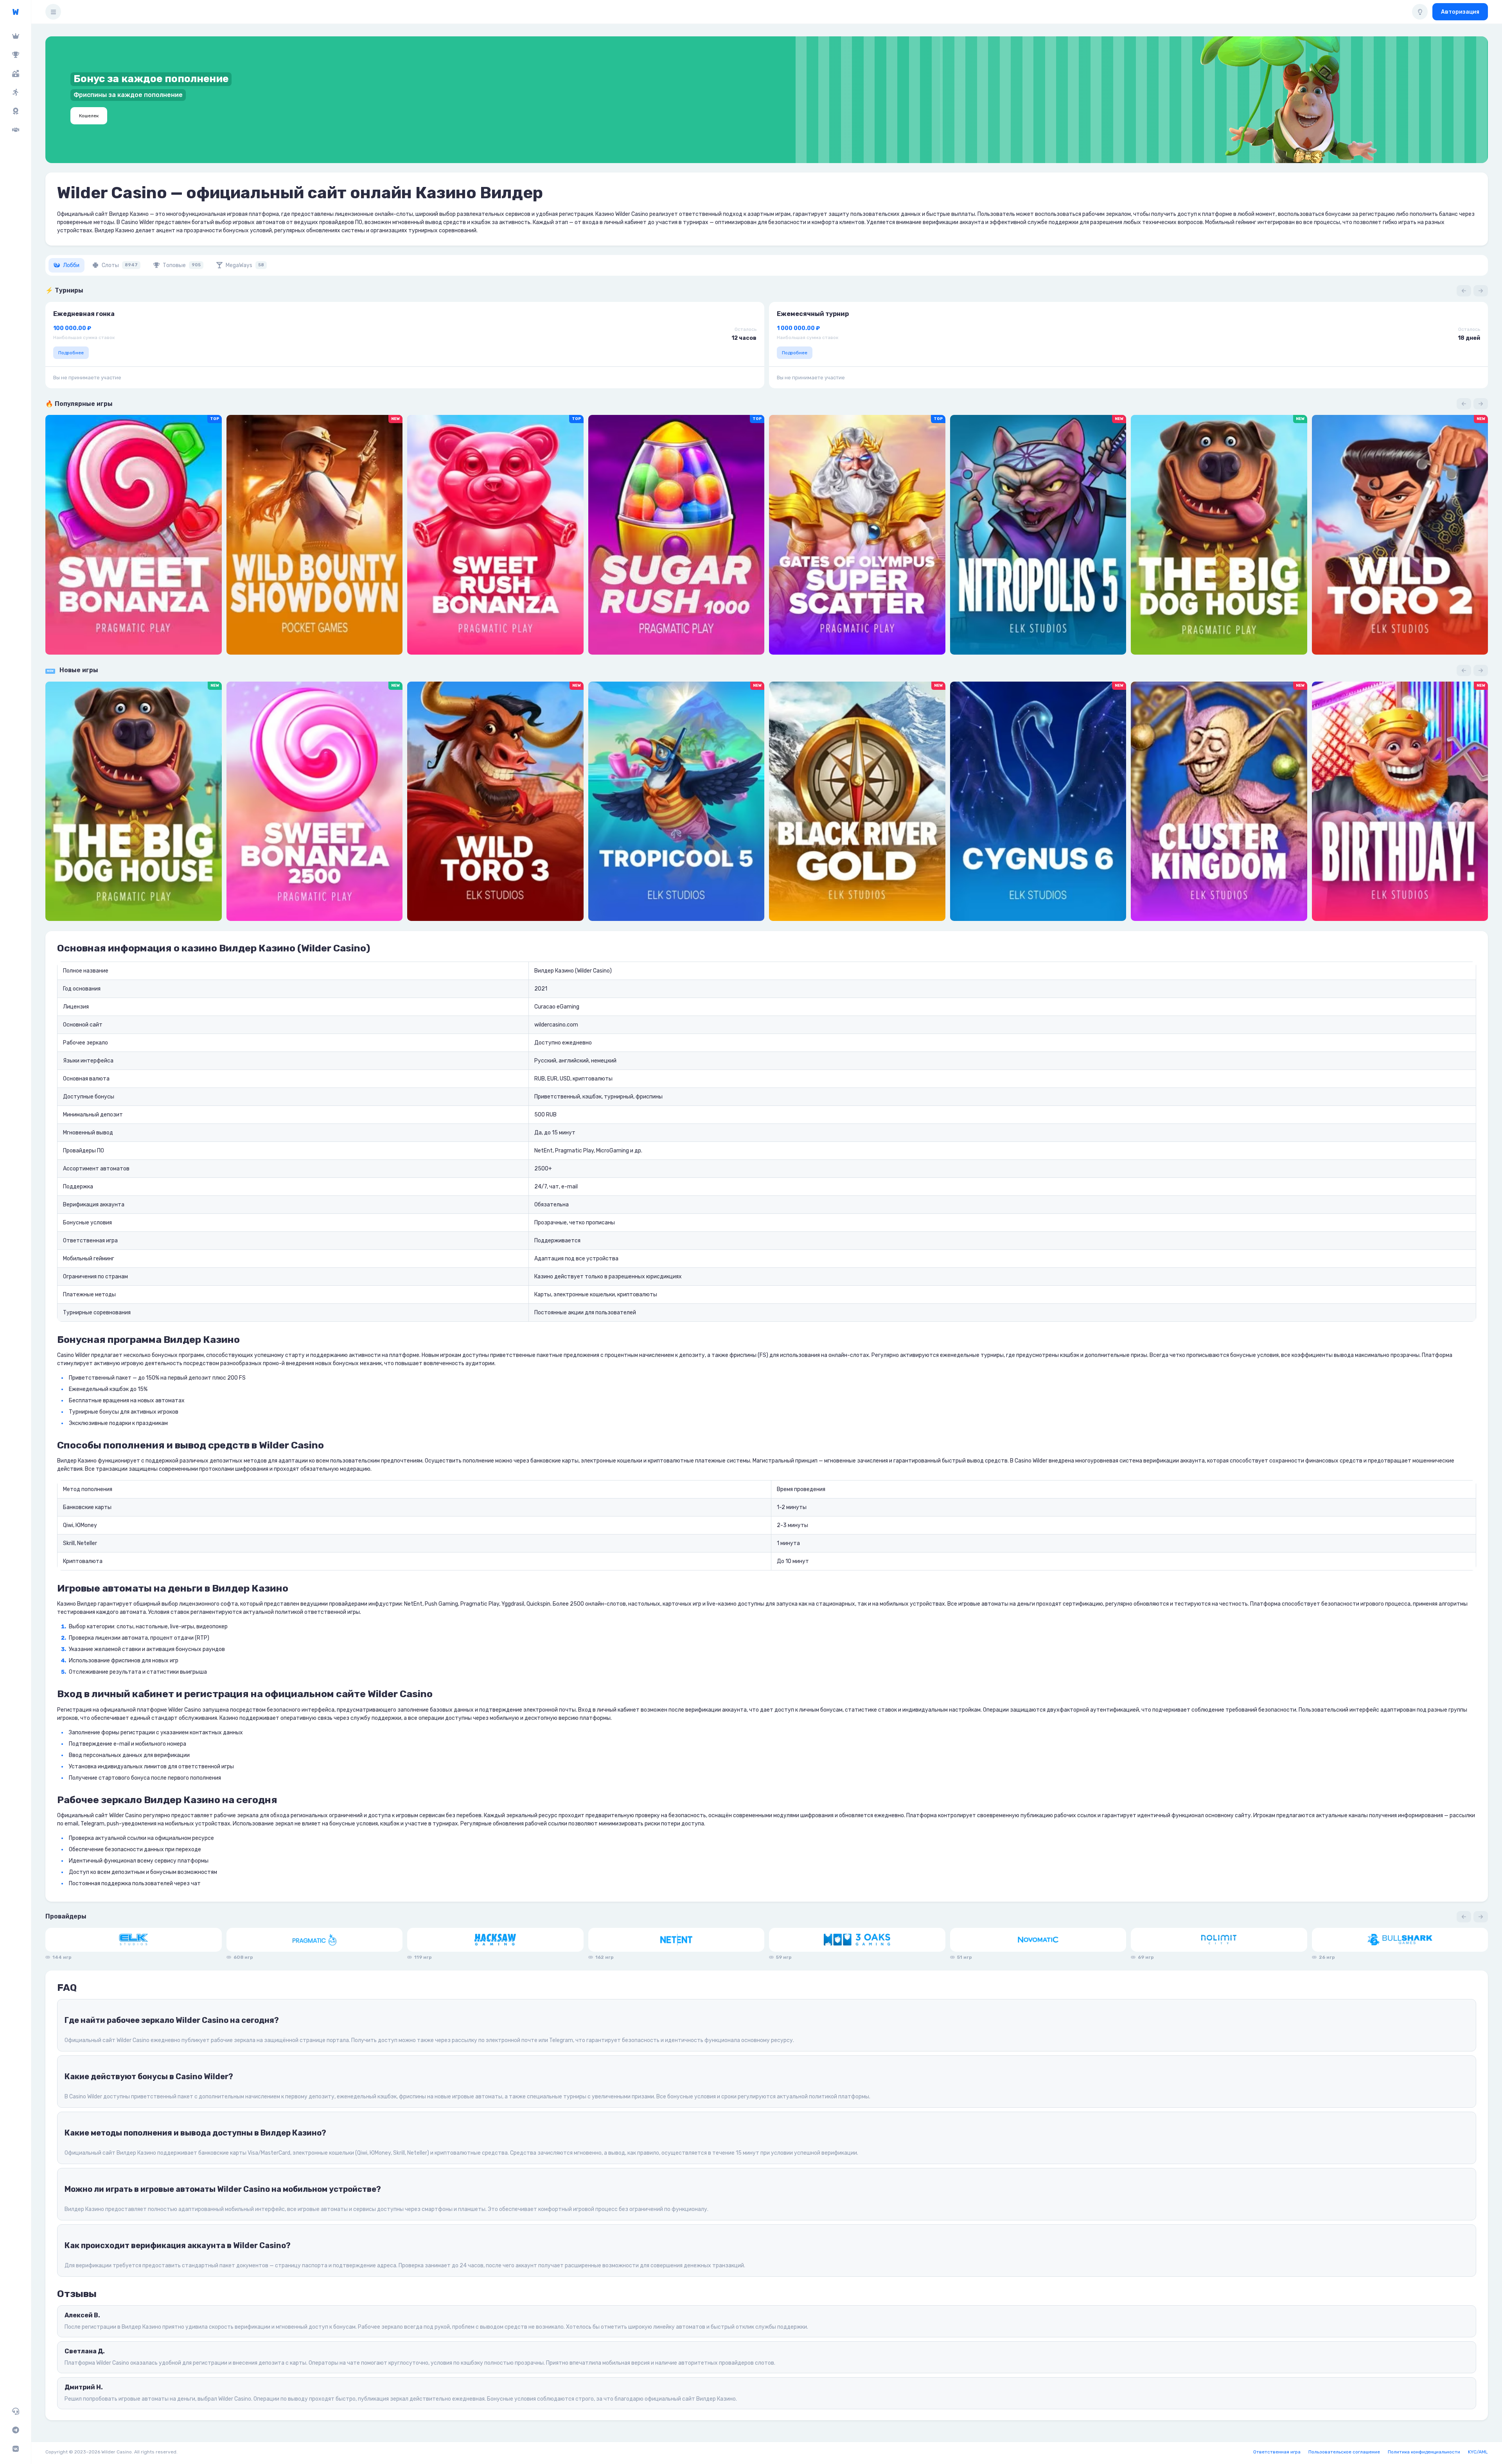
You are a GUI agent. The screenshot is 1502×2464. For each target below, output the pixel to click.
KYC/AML (1478, 2452)
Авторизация (1460, 12)
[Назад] (1464, 291)
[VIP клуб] (15, 36)
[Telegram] (15, 2430)
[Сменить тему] (1420, 12)
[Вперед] (1481, 291)
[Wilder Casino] (15, 12)
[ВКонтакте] (15, 2449)
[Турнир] (15, 55)
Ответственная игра (1277, 2452)
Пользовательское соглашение (1344, 2452)
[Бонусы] (15, 74)
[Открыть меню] (53, 12)
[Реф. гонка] (15, 92)
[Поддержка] (15, 2411)
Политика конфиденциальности (1424, 2452)
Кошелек (89, 116)
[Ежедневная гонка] (15, 111)
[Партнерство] (15, 130)
